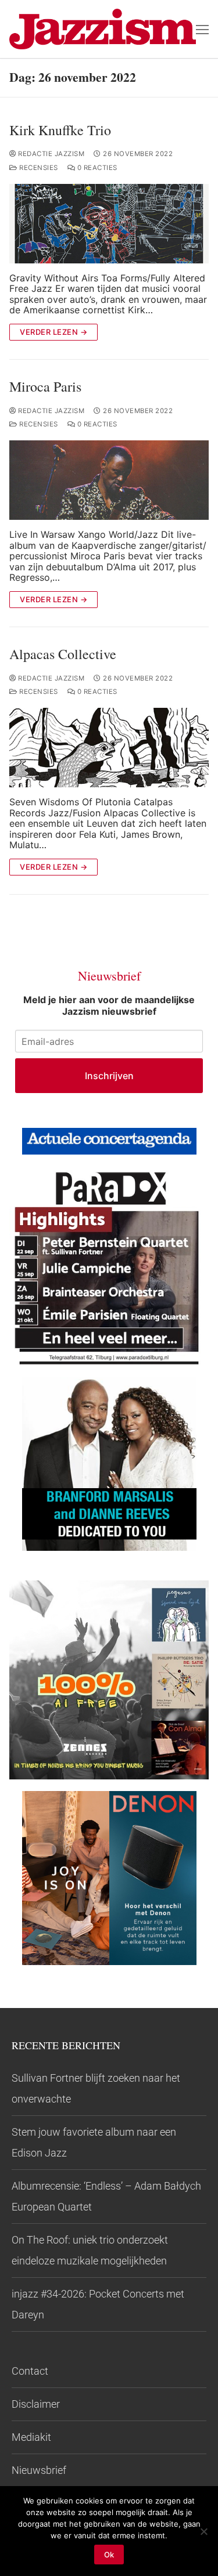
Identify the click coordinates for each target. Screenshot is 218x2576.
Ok (109, 2555)
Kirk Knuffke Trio (60, 130)
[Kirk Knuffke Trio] (109, 224)
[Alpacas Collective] (109, 748)
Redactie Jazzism (50, 154)
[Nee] (203, 2531)
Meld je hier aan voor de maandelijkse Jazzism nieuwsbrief (109, 1005)
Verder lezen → (53, 332)
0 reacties (96, 168)
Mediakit (31, 2437)
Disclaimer (36, 2404)
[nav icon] (202, 29)
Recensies (38, 168)
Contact (30, 2371)
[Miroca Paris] (109, 480)
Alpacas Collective (63, 654)
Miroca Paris (45, 387)
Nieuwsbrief (39, 2470)
